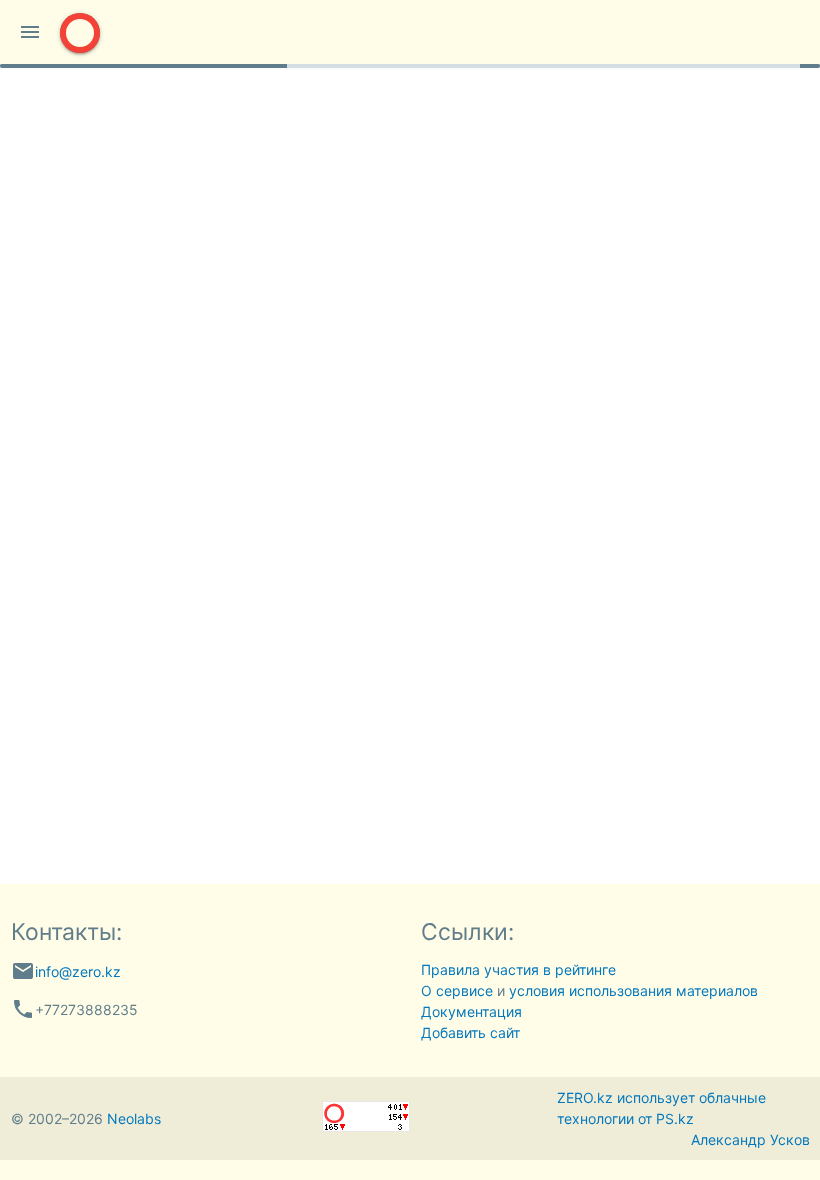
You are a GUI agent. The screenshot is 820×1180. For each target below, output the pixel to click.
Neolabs (134, 1118)
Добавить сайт (470, 1032)
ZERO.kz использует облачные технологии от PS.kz (661, 1108)
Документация (471, 1011)
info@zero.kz (78, 971)
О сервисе (457, 990)
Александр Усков (750, 1139)
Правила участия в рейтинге (518, 969)
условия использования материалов (633, 990)
